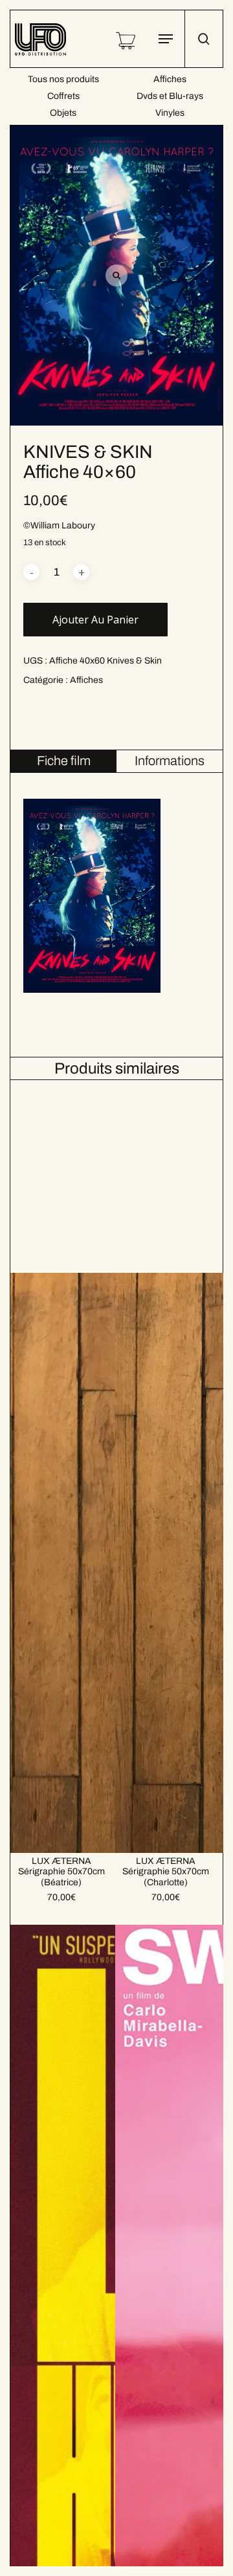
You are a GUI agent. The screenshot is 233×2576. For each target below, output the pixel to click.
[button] (166, 39)
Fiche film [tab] (64, 761)
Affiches (170, 79)
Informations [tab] (170, 761)
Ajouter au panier (95, 620)
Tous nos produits (63, 79)
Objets (63, 113)
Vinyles (170, 113)
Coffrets (63, 96)
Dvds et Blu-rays (170, 96)
